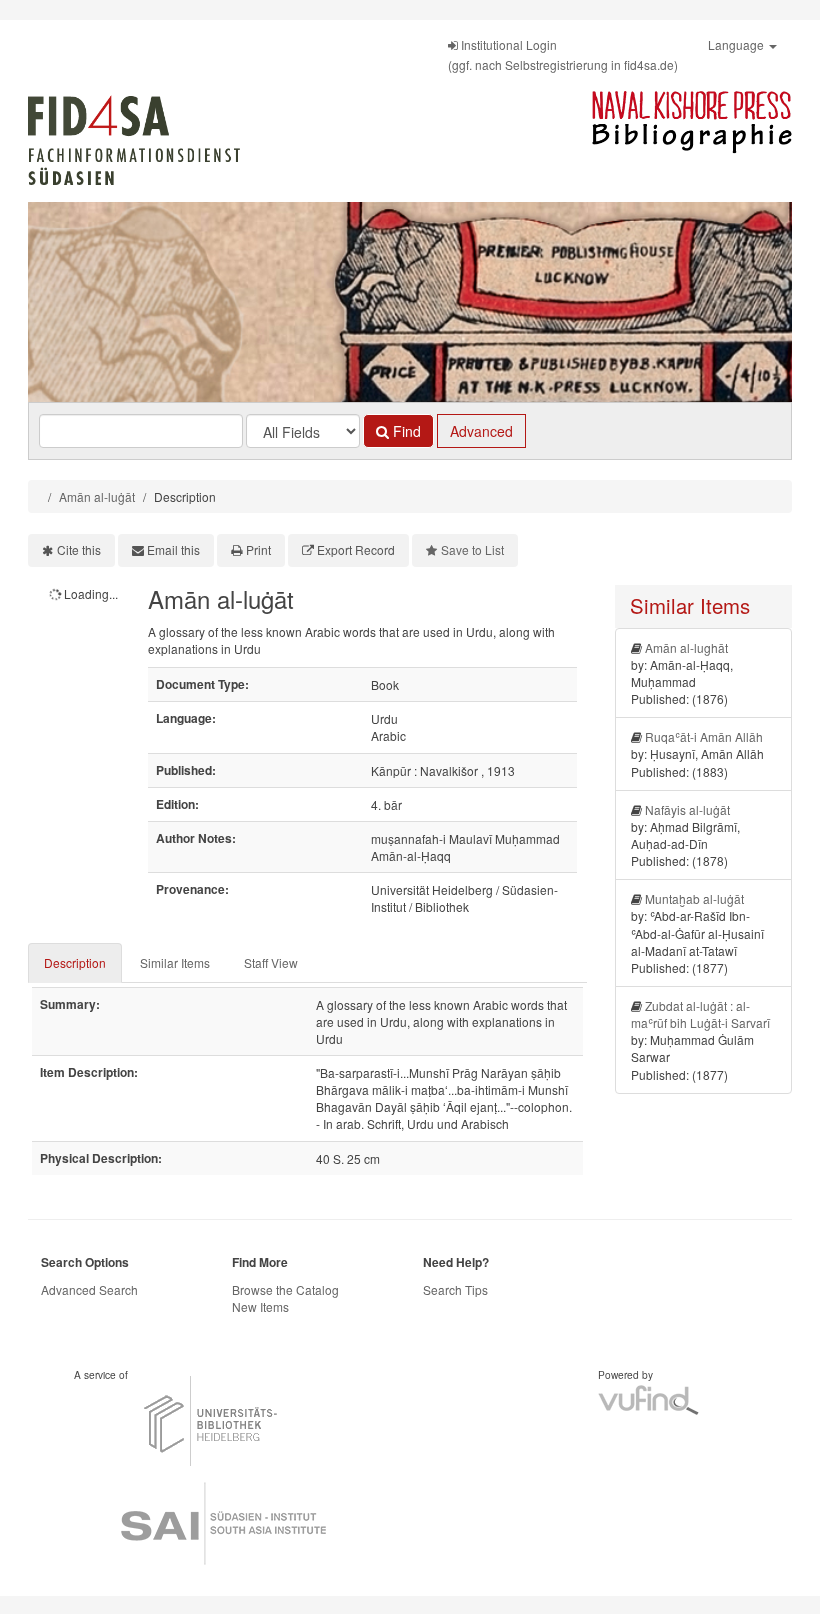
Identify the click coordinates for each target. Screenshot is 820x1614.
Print (258, 549)
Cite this (79, 549)
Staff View (271, 962)
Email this (173, 549)
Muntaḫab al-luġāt (694, 898)
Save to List (472, 549)
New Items (260, 1306)
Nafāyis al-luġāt (687, 809)
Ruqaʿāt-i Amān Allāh (704, 736)
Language (737, 44)
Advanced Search (89, 1289)
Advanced (481, 431)
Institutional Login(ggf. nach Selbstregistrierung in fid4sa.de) (563, 54)
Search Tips (455, 1289)
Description (75, 962)
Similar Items (175, 962)
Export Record (356, 549)
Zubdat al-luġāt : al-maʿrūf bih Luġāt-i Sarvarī (700, 1014)
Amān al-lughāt (686, 647)
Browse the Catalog (285, 1289)
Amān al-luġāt (97, 496)
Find (405, 431)
